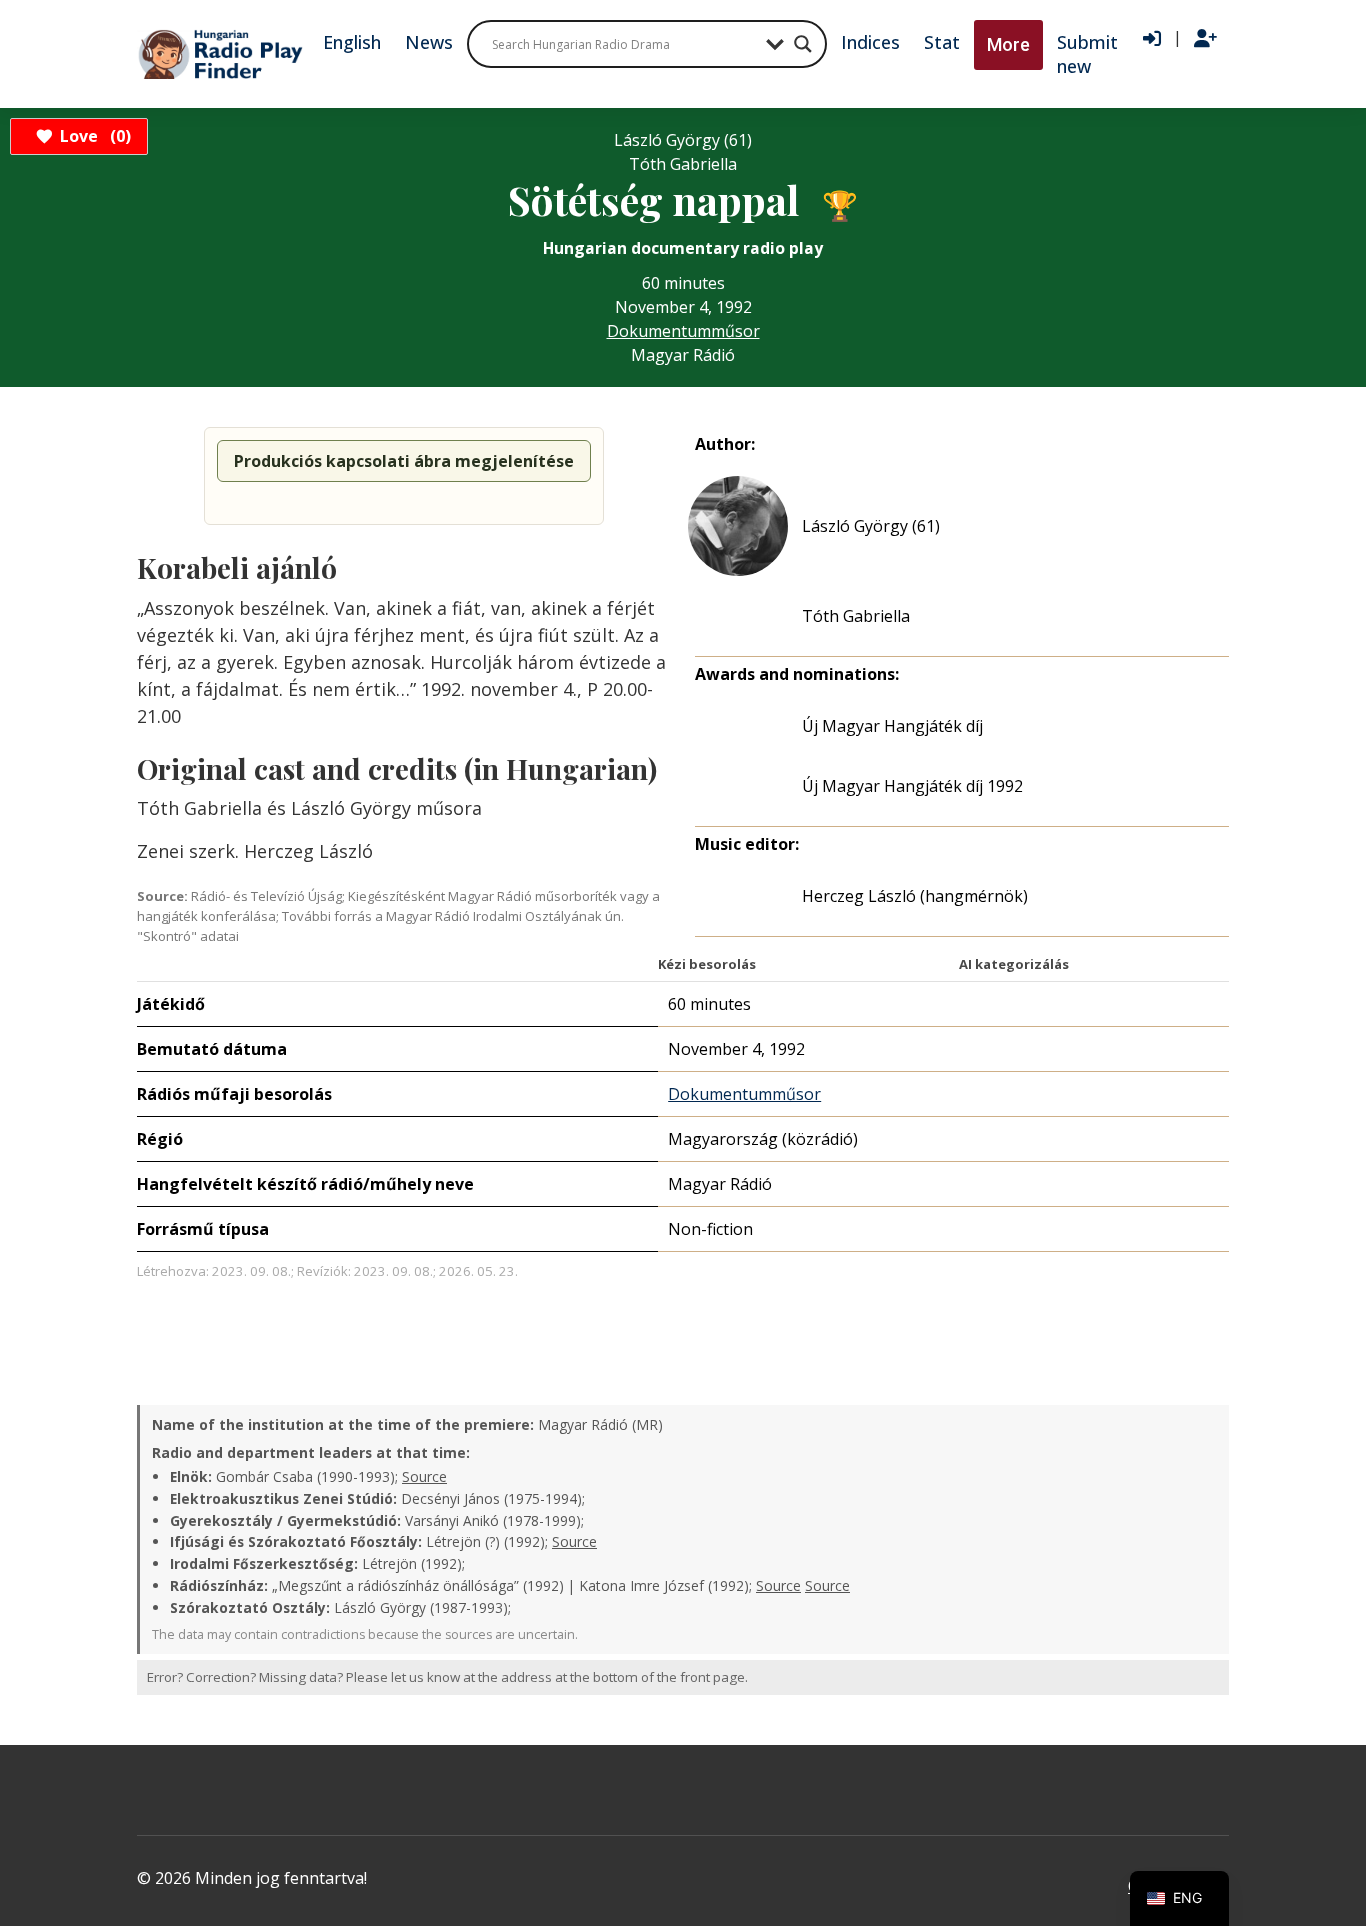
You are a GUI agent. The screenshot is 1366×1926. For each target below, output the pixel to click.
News (429, 42)
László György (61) (871, 526)
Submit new (1087, 54)
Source (424, 1476)
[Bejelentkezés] (1152, 39)
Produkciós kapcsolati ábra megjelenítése (404, 461)
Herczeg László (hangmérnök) (915, 896)
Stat (942, 42)
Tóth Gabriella (856, 616)
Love (92, 136)
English (352, 42)
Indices (870, 42)
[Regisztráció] (1205, 39)
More (1008, 44)
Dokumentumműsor (683, 331)
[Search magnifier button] (803, 44)
